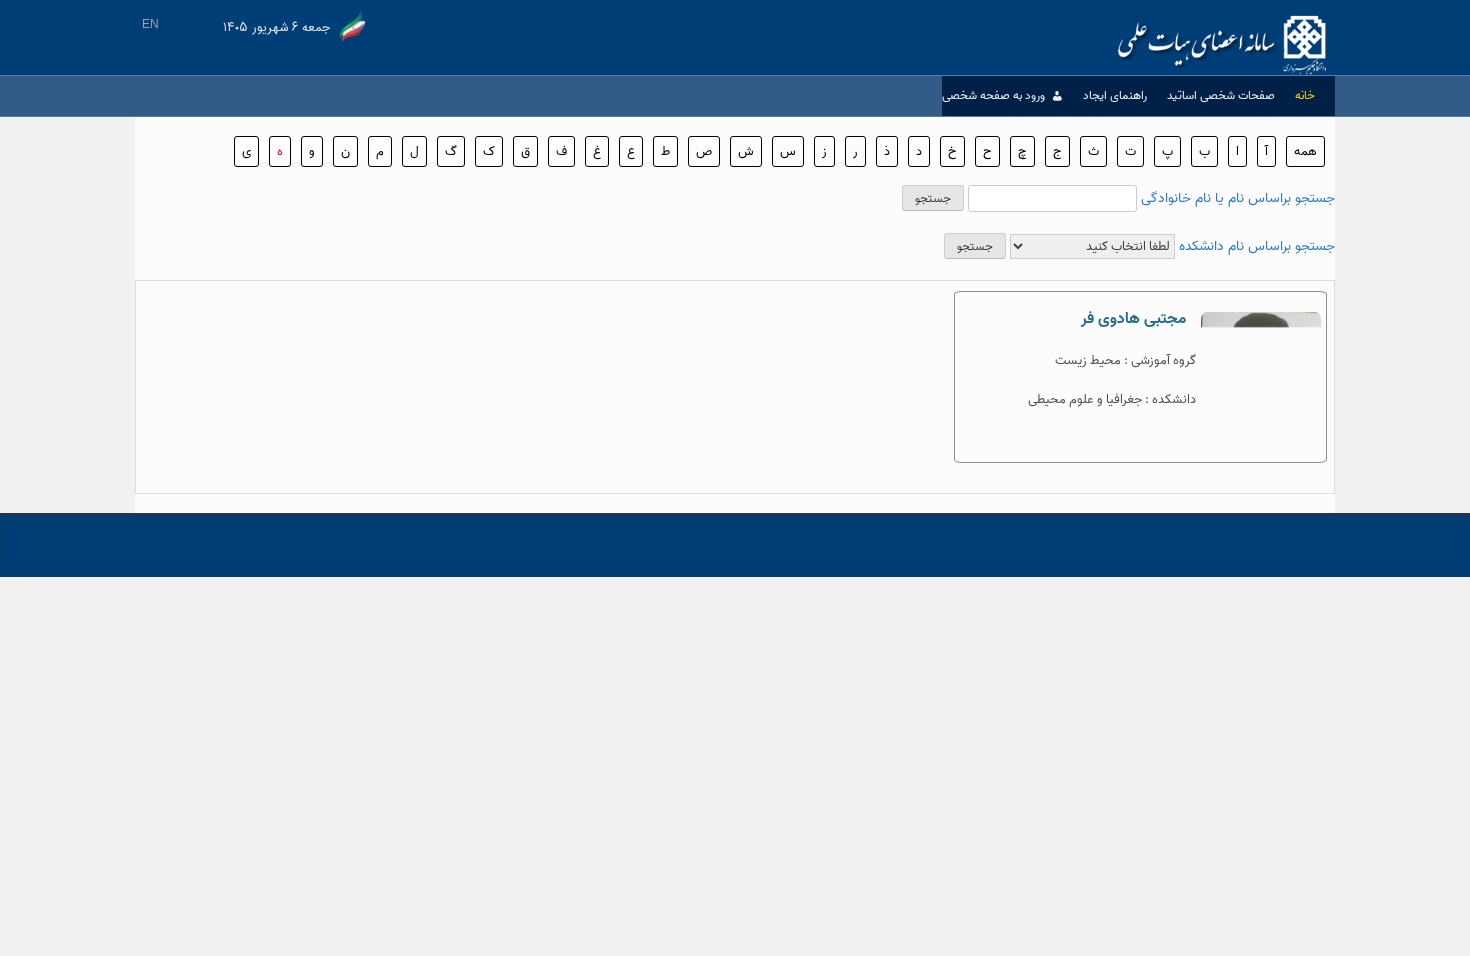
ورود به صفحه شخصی (993, 95)
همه (1305, 151)
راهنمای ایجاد (1115, 95)
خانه (1305, 95)
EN (150, 24)
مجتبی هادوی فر (1133, 319)
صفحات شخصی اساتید (1221, 95)
